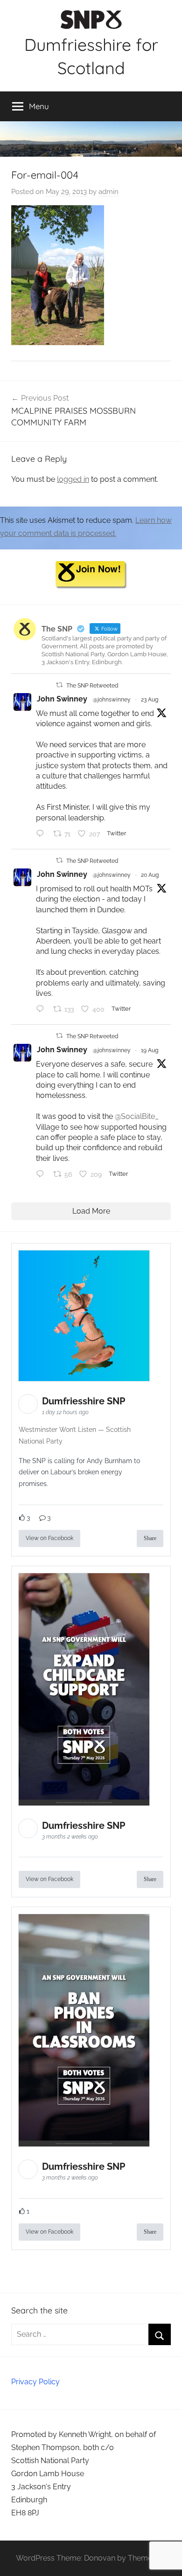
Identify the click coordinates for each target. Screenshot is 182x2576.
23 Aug (150, 700)
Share (150, 1538)
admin (108, 192)
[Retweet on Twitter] (59, 685)
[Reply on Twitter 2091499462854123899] (42, 834)
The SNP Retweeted (92, 686)
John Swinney (62, 699)
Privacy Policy (35, 2382)
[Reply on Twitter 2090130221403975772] (42, 1175)
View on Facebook (49, 1538)
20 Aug (150, 875)
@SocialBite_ (137, 1116)
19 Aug (150, 1050)
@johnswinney (112, 700)
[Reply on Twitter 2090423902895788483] (42, 1010)
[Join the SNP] (91, 586)
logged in (73, 479)
